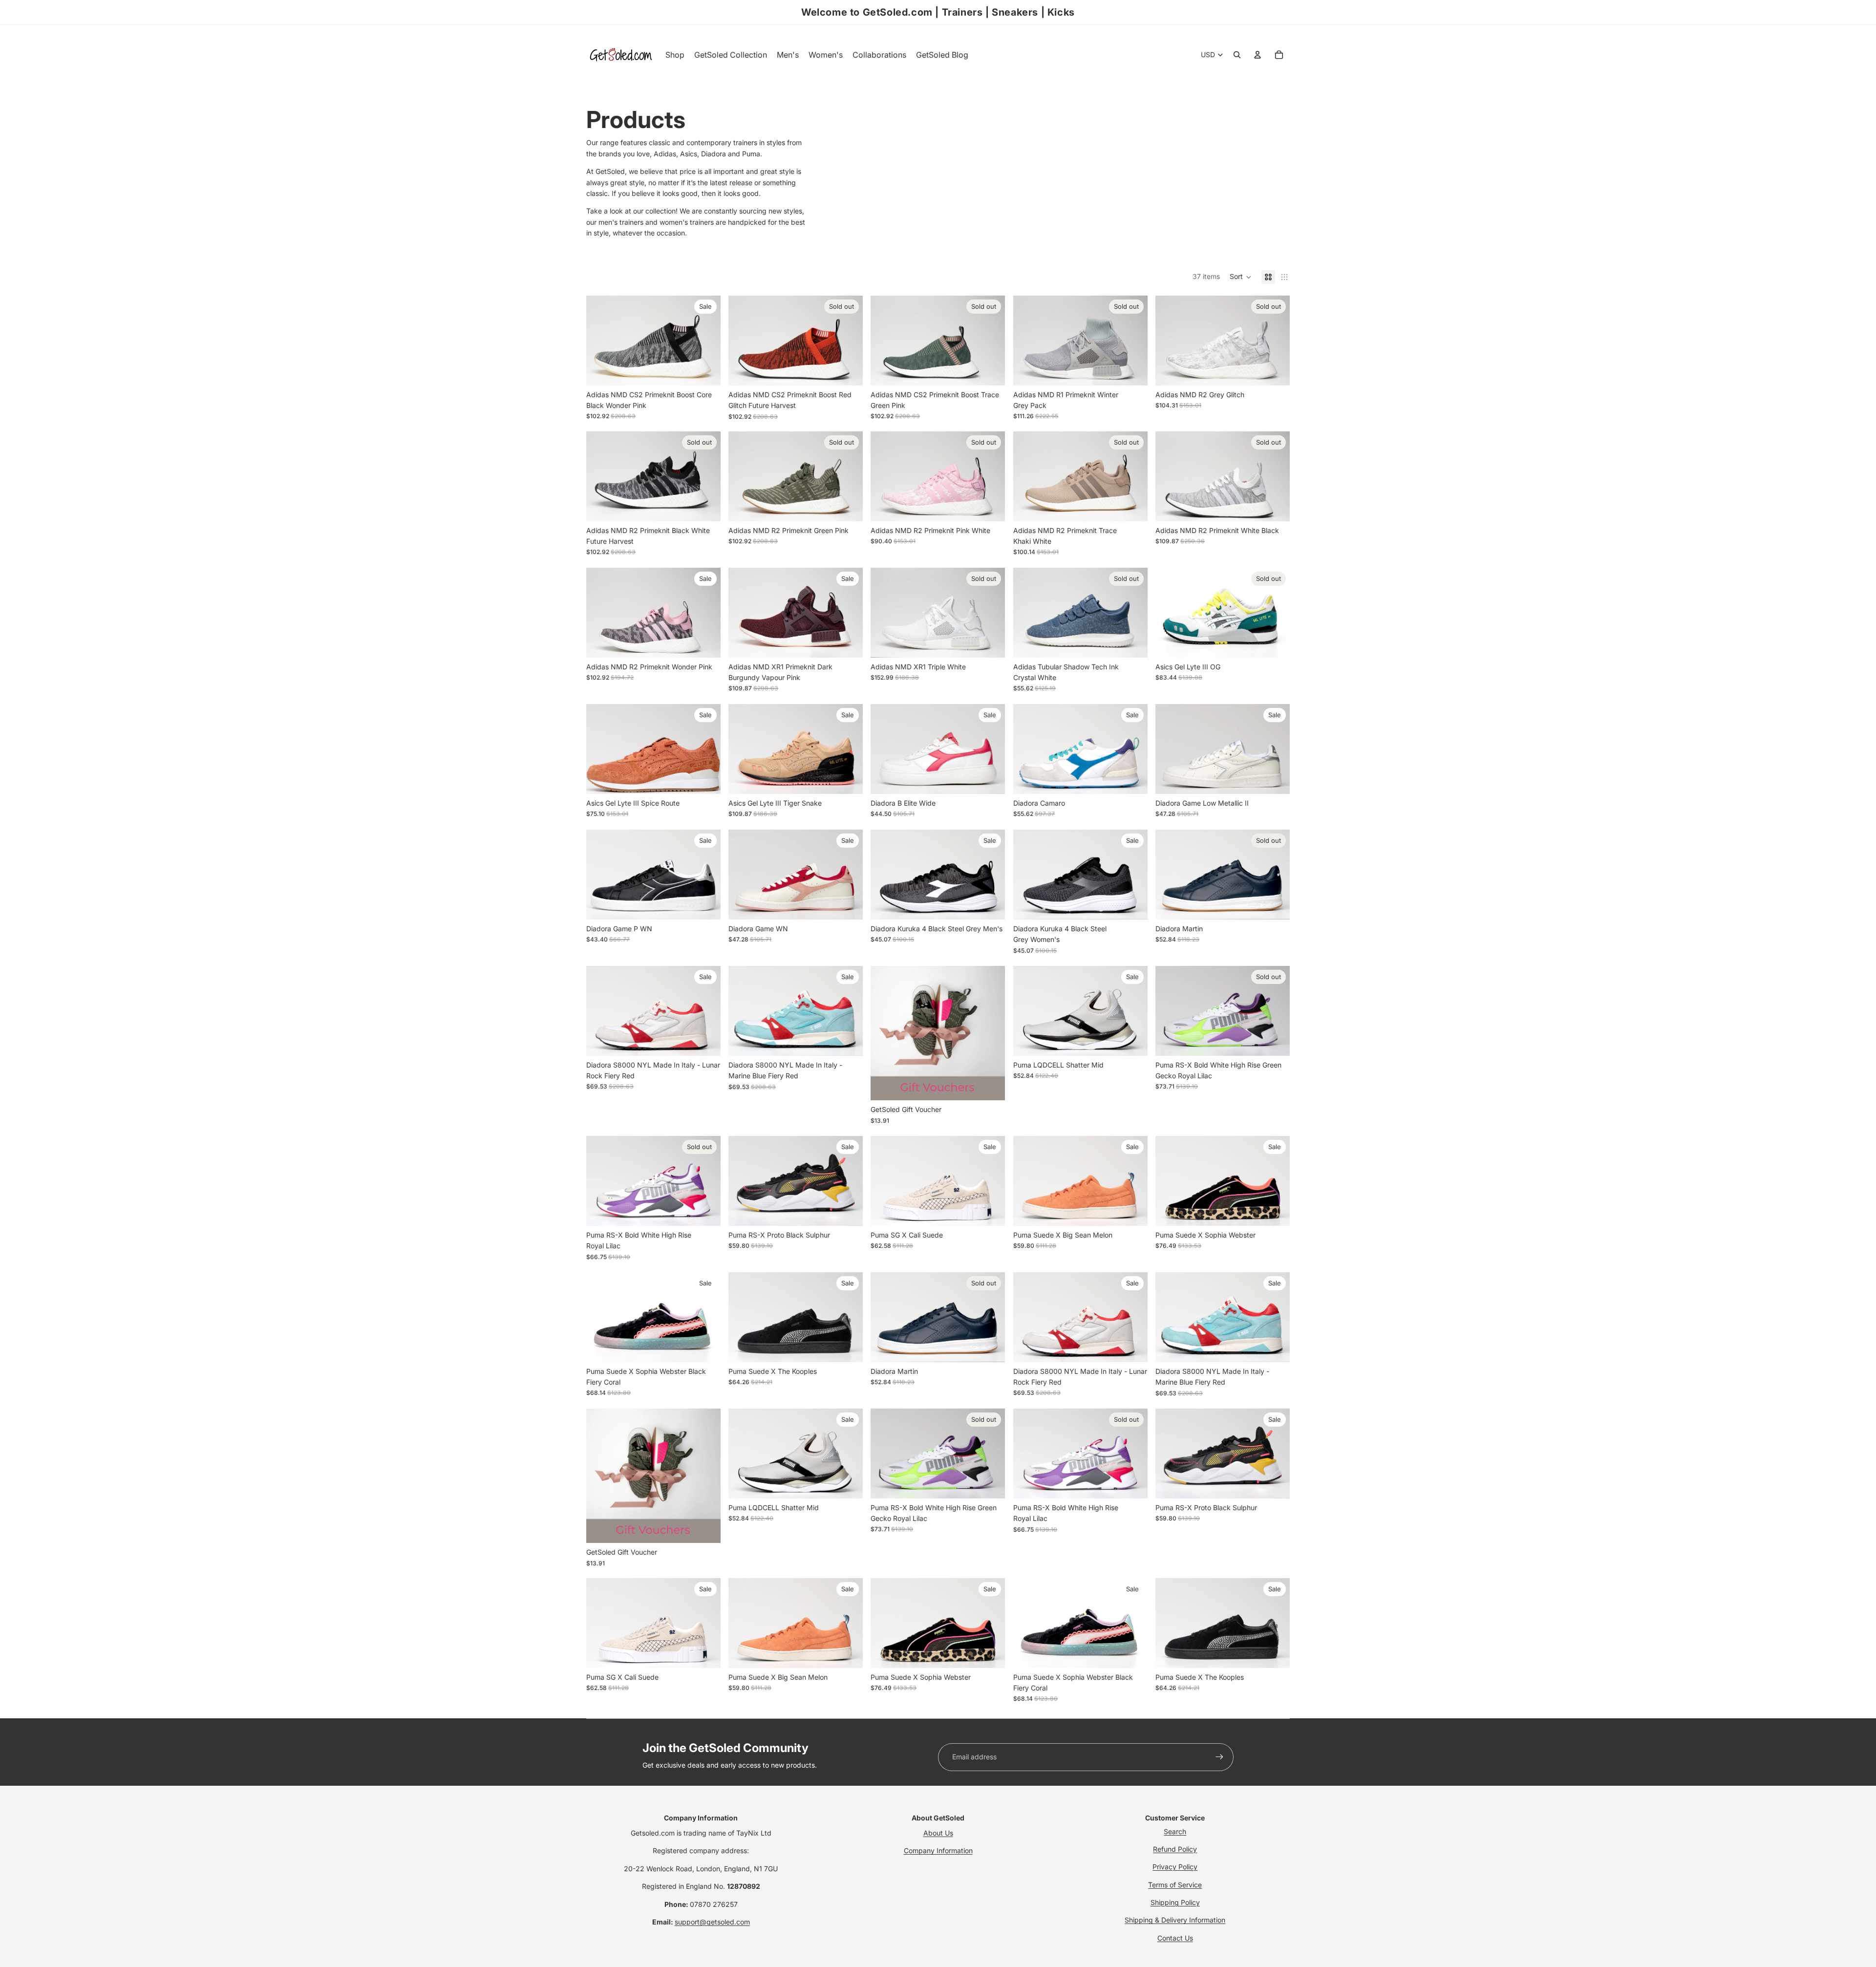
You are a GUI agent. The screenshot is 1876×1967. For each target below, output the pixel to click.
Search (1175, 1831)
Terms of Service (1175, 1885)
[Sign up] (1219, 1757)
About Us (938, 1833)
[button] (1241, 277)
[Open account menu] (1258, 55)
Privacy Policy (1175, 1867)
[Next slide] (706, 340)
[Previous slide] (601, 340)
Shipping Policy (1175, 1902)
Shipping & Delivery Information (1175, 1920)
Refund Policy (1175, 1849)
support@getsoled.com (712, 1922)
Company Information (938, 1850)
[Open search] (1237, 55)
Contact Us (1175, 1938)
